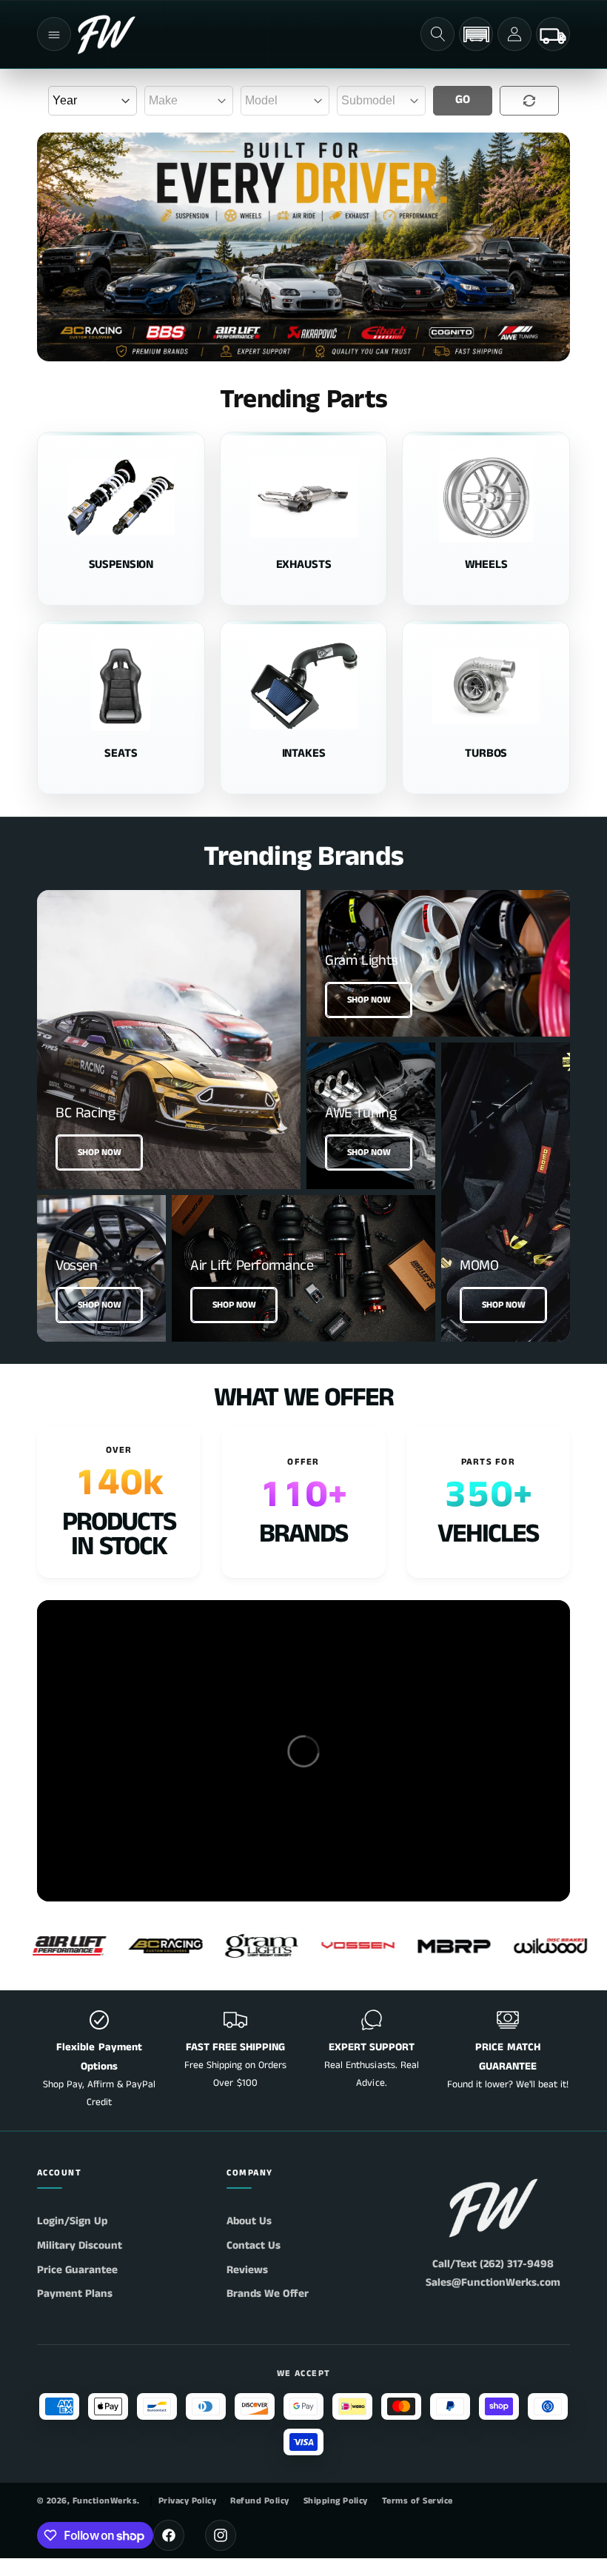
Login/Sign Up (72, 2221)
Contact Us (254, 2245)
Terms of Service (417, 2501)
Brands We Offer (268, 2294)
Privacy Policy (188, 2501)
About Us (249, 2221)
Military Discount (80, 2245)
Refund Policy (259, 2501)
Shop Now (100, 1152)
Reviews (247, 2270)
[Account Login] (514, 34)
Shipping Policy (336, 2501)
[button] (54, 34)
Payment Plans (75, 2294)
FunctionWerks (105, 2501)
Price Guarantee (77, 2270)
